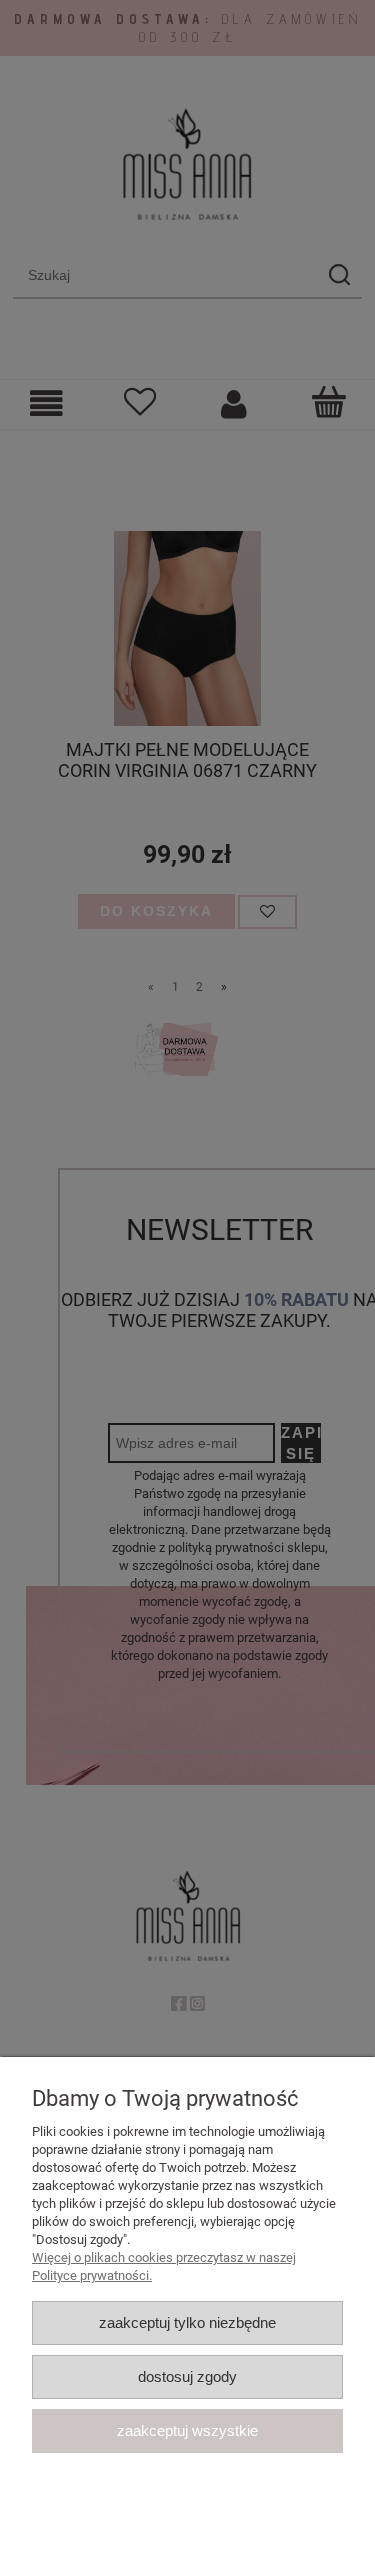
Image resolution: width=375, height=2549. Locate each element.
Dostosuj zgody (187, 2376)
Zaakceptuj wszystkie (187, 2430)
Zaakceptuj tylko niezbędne (187, 2322)
